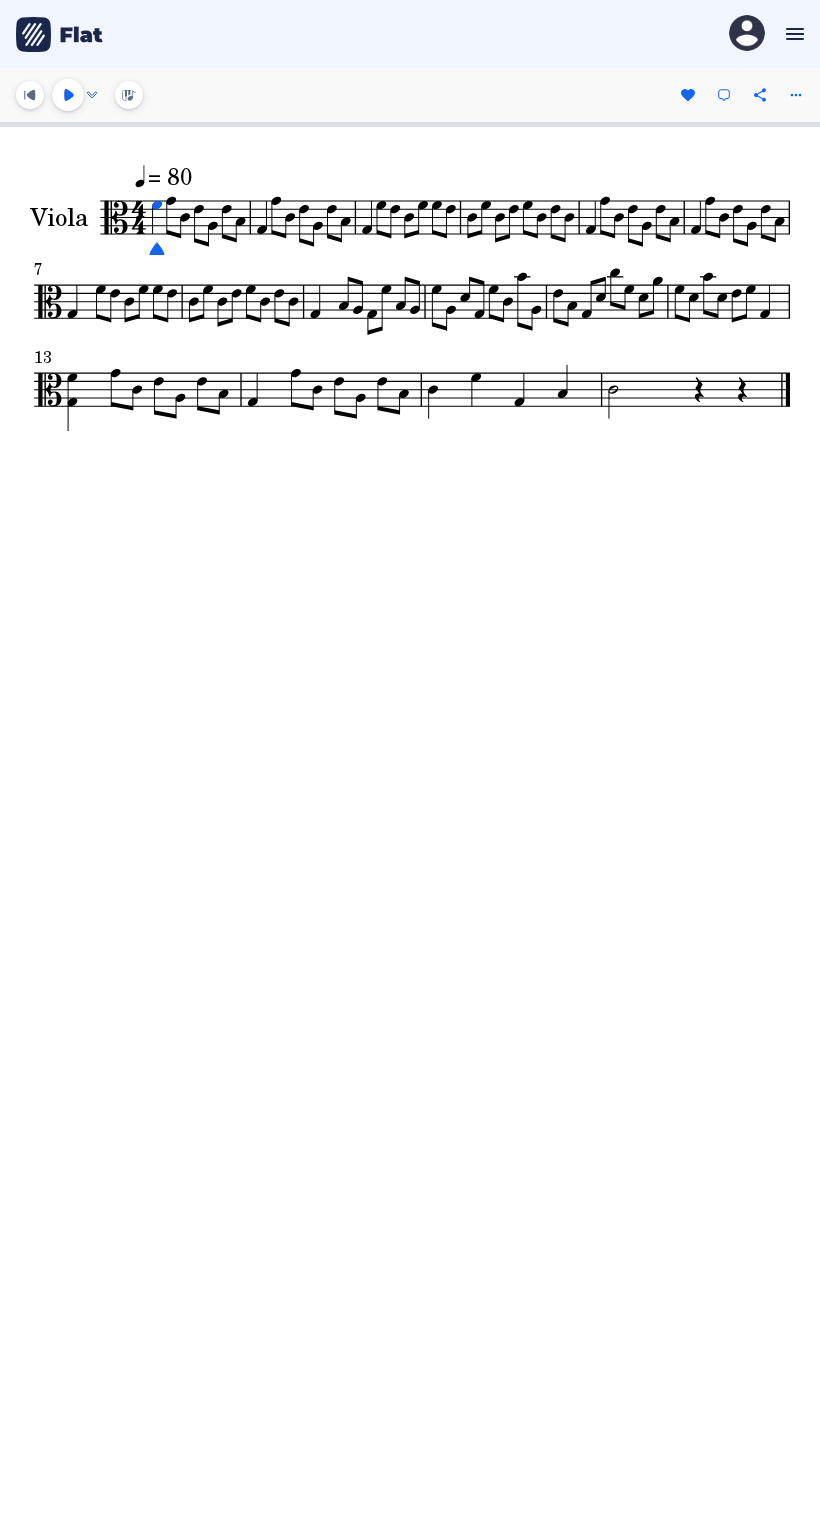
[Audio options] (92, 95)
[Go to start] (30, 95)
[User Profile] (747, 34)
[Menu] (792, 34)
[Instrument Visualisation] (129, 95)
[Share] (760, 95)
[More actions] (796, 95)
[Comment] (724, 95)
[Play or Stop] (68, 95)
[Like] (688, 95)
